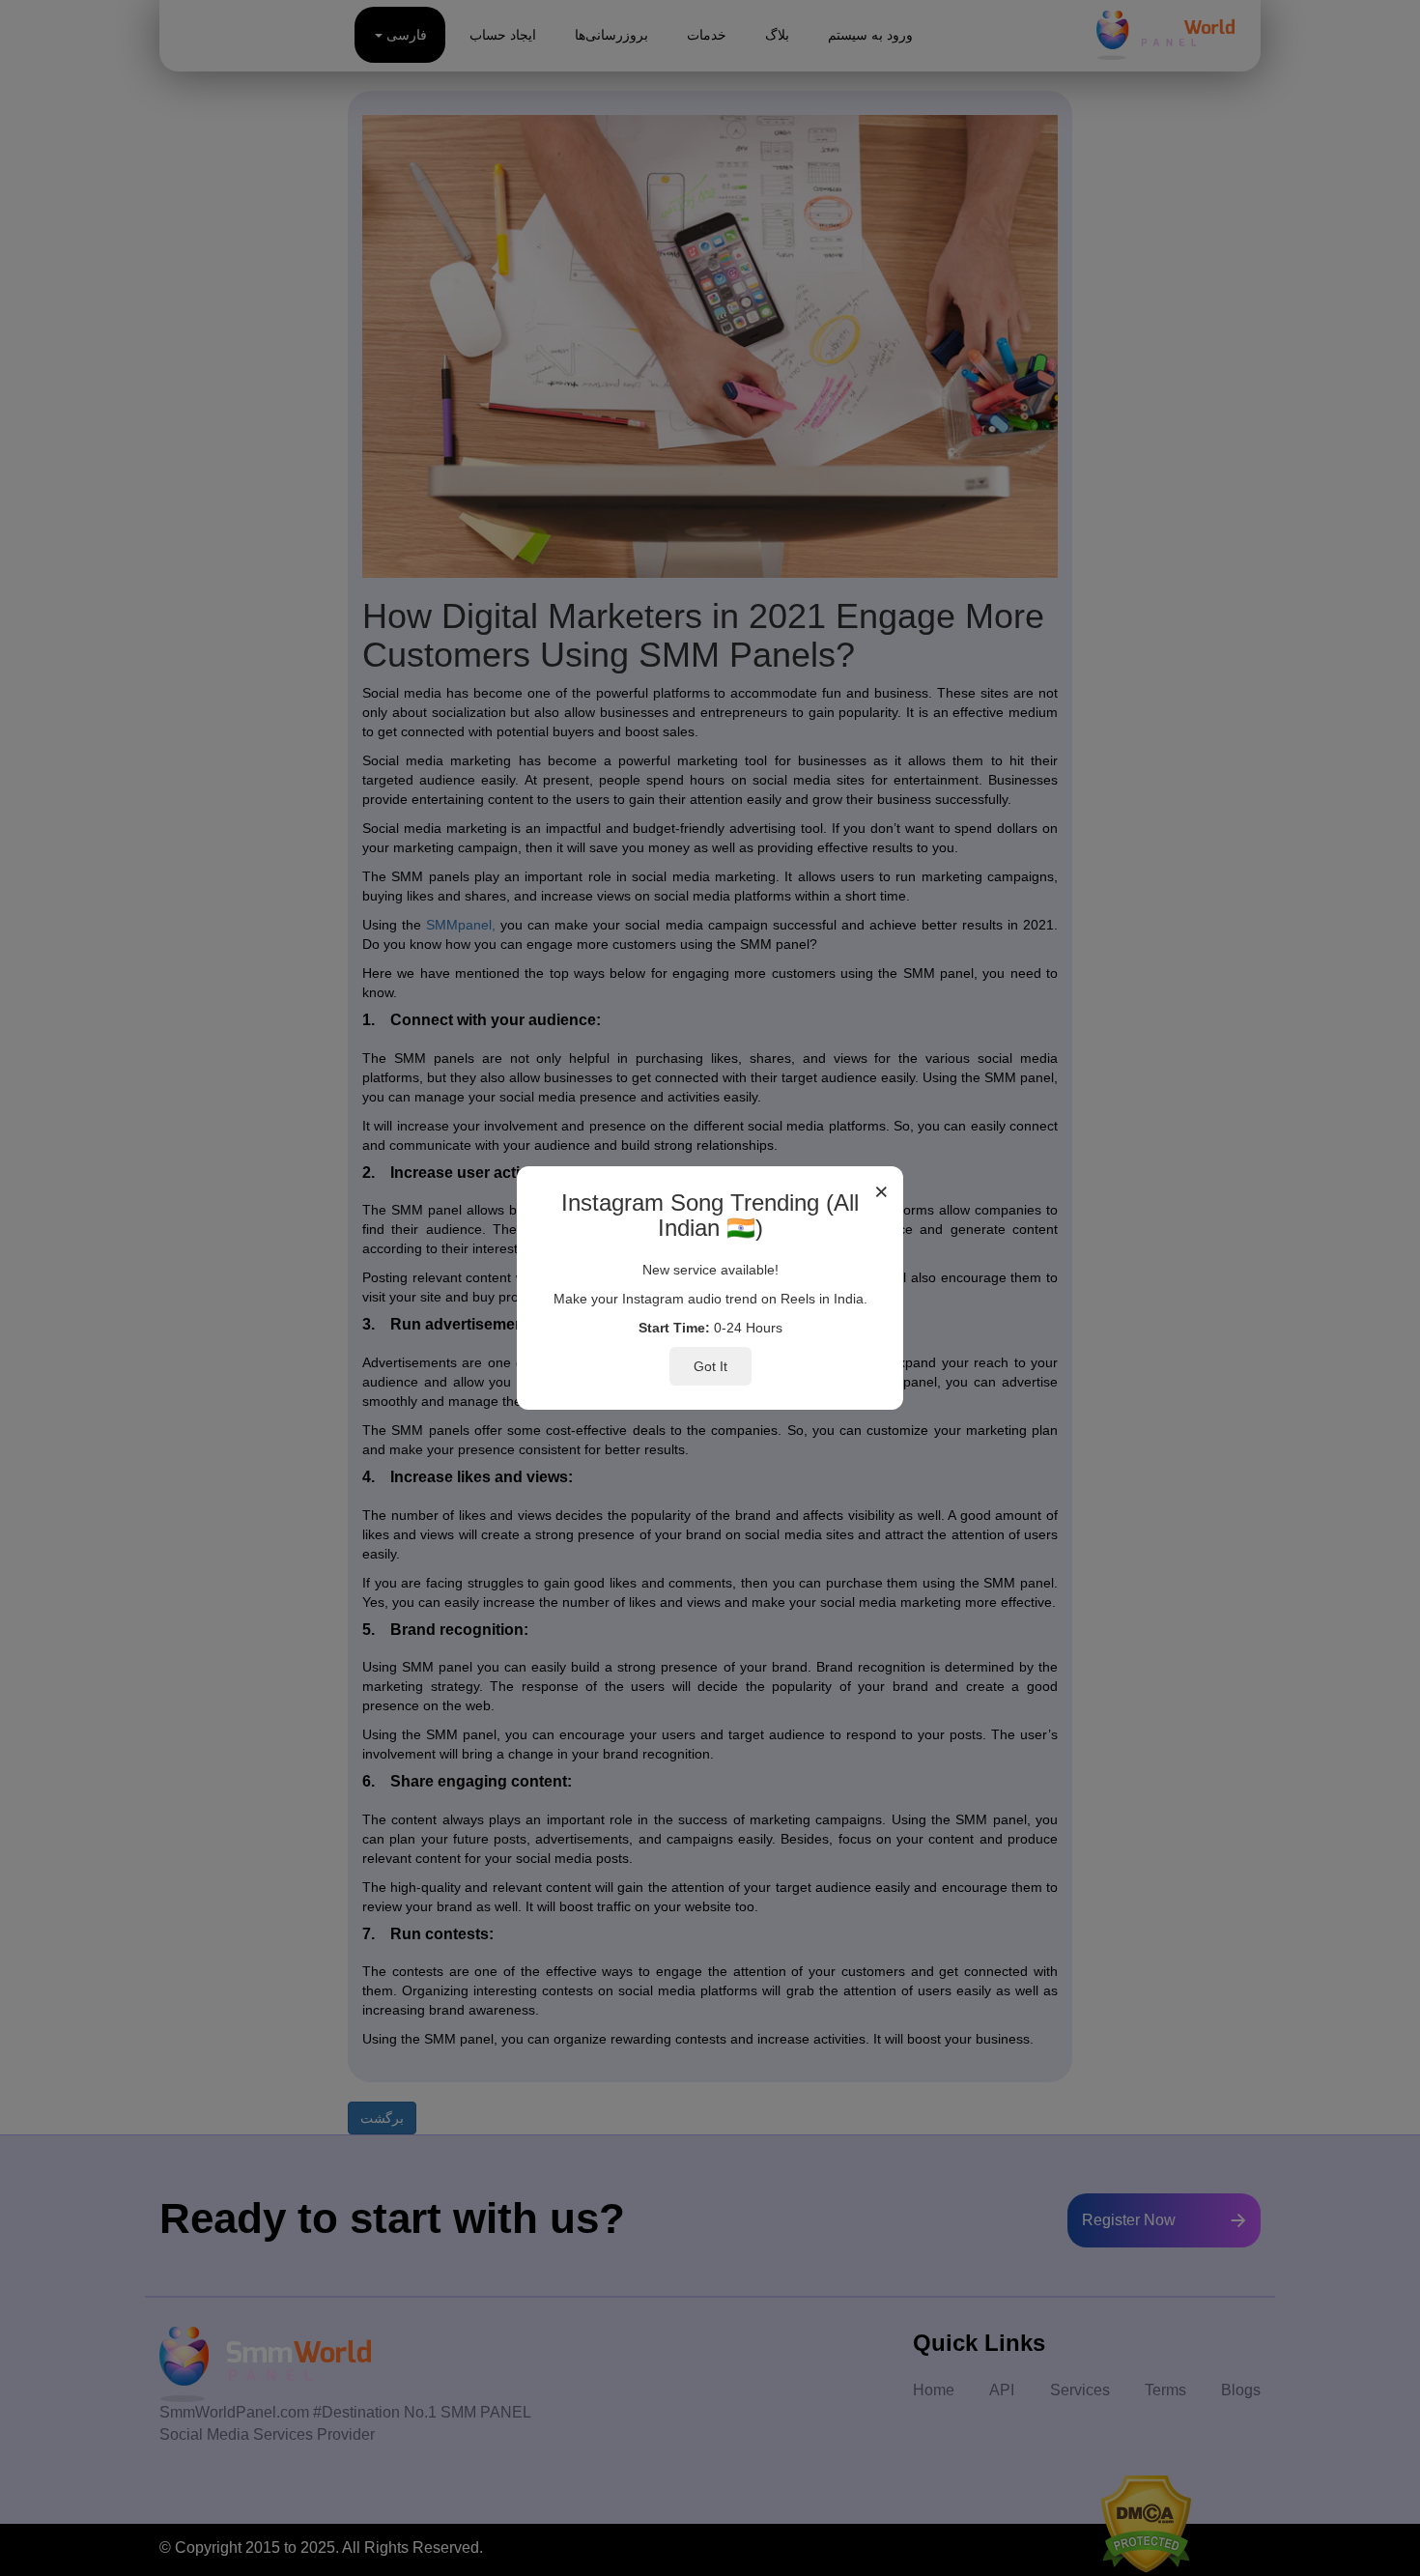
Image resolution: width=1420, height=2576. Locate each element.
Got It (710, 1366)
